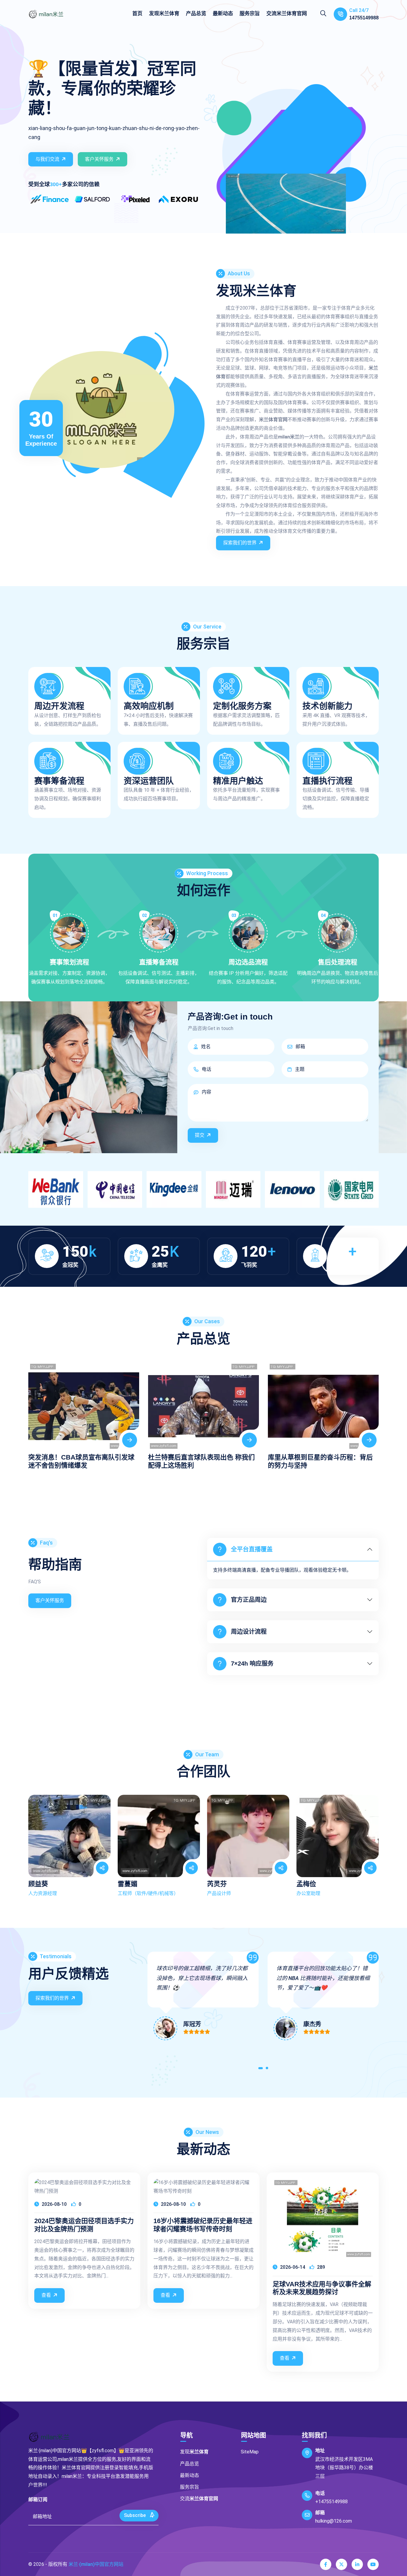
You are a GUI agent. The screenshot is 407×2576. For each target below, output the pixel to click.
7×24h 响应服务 (252, 1664)
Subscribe (135, 2515)
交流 (287, 13)
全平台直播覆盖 (252, 1549)
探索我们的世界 (240, 543)
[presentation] (35, 1410)
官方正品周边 (249, 1600)
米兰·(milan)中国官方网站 (96, 2564)
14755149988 (364, 18)
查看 (46, 2295)
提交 (200, 1135)
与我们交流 (47, 159)
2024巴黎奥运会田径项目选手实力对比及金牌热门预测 (84, 2225)
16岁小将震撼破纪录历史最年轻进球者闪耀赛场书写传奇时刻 (203, 2225)
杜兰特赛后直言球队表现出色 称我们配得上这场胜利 (201, 1461)
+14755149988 (331, 2502)
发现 (164, 13)
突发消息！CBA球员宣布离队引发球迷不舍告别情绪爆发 (81, 1461)
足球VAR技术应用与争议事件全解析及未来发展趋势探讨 (322, 2288)
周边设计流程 (249, 1632)
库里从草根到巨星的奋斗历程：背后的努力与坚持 (320, 1461)
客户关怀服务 (99, 159)
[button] (261, 2069)
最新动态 (223, 13)
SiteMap (250, 2452)
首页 (137, 13)
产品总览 (196, 13)
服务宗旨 (250, 13)
